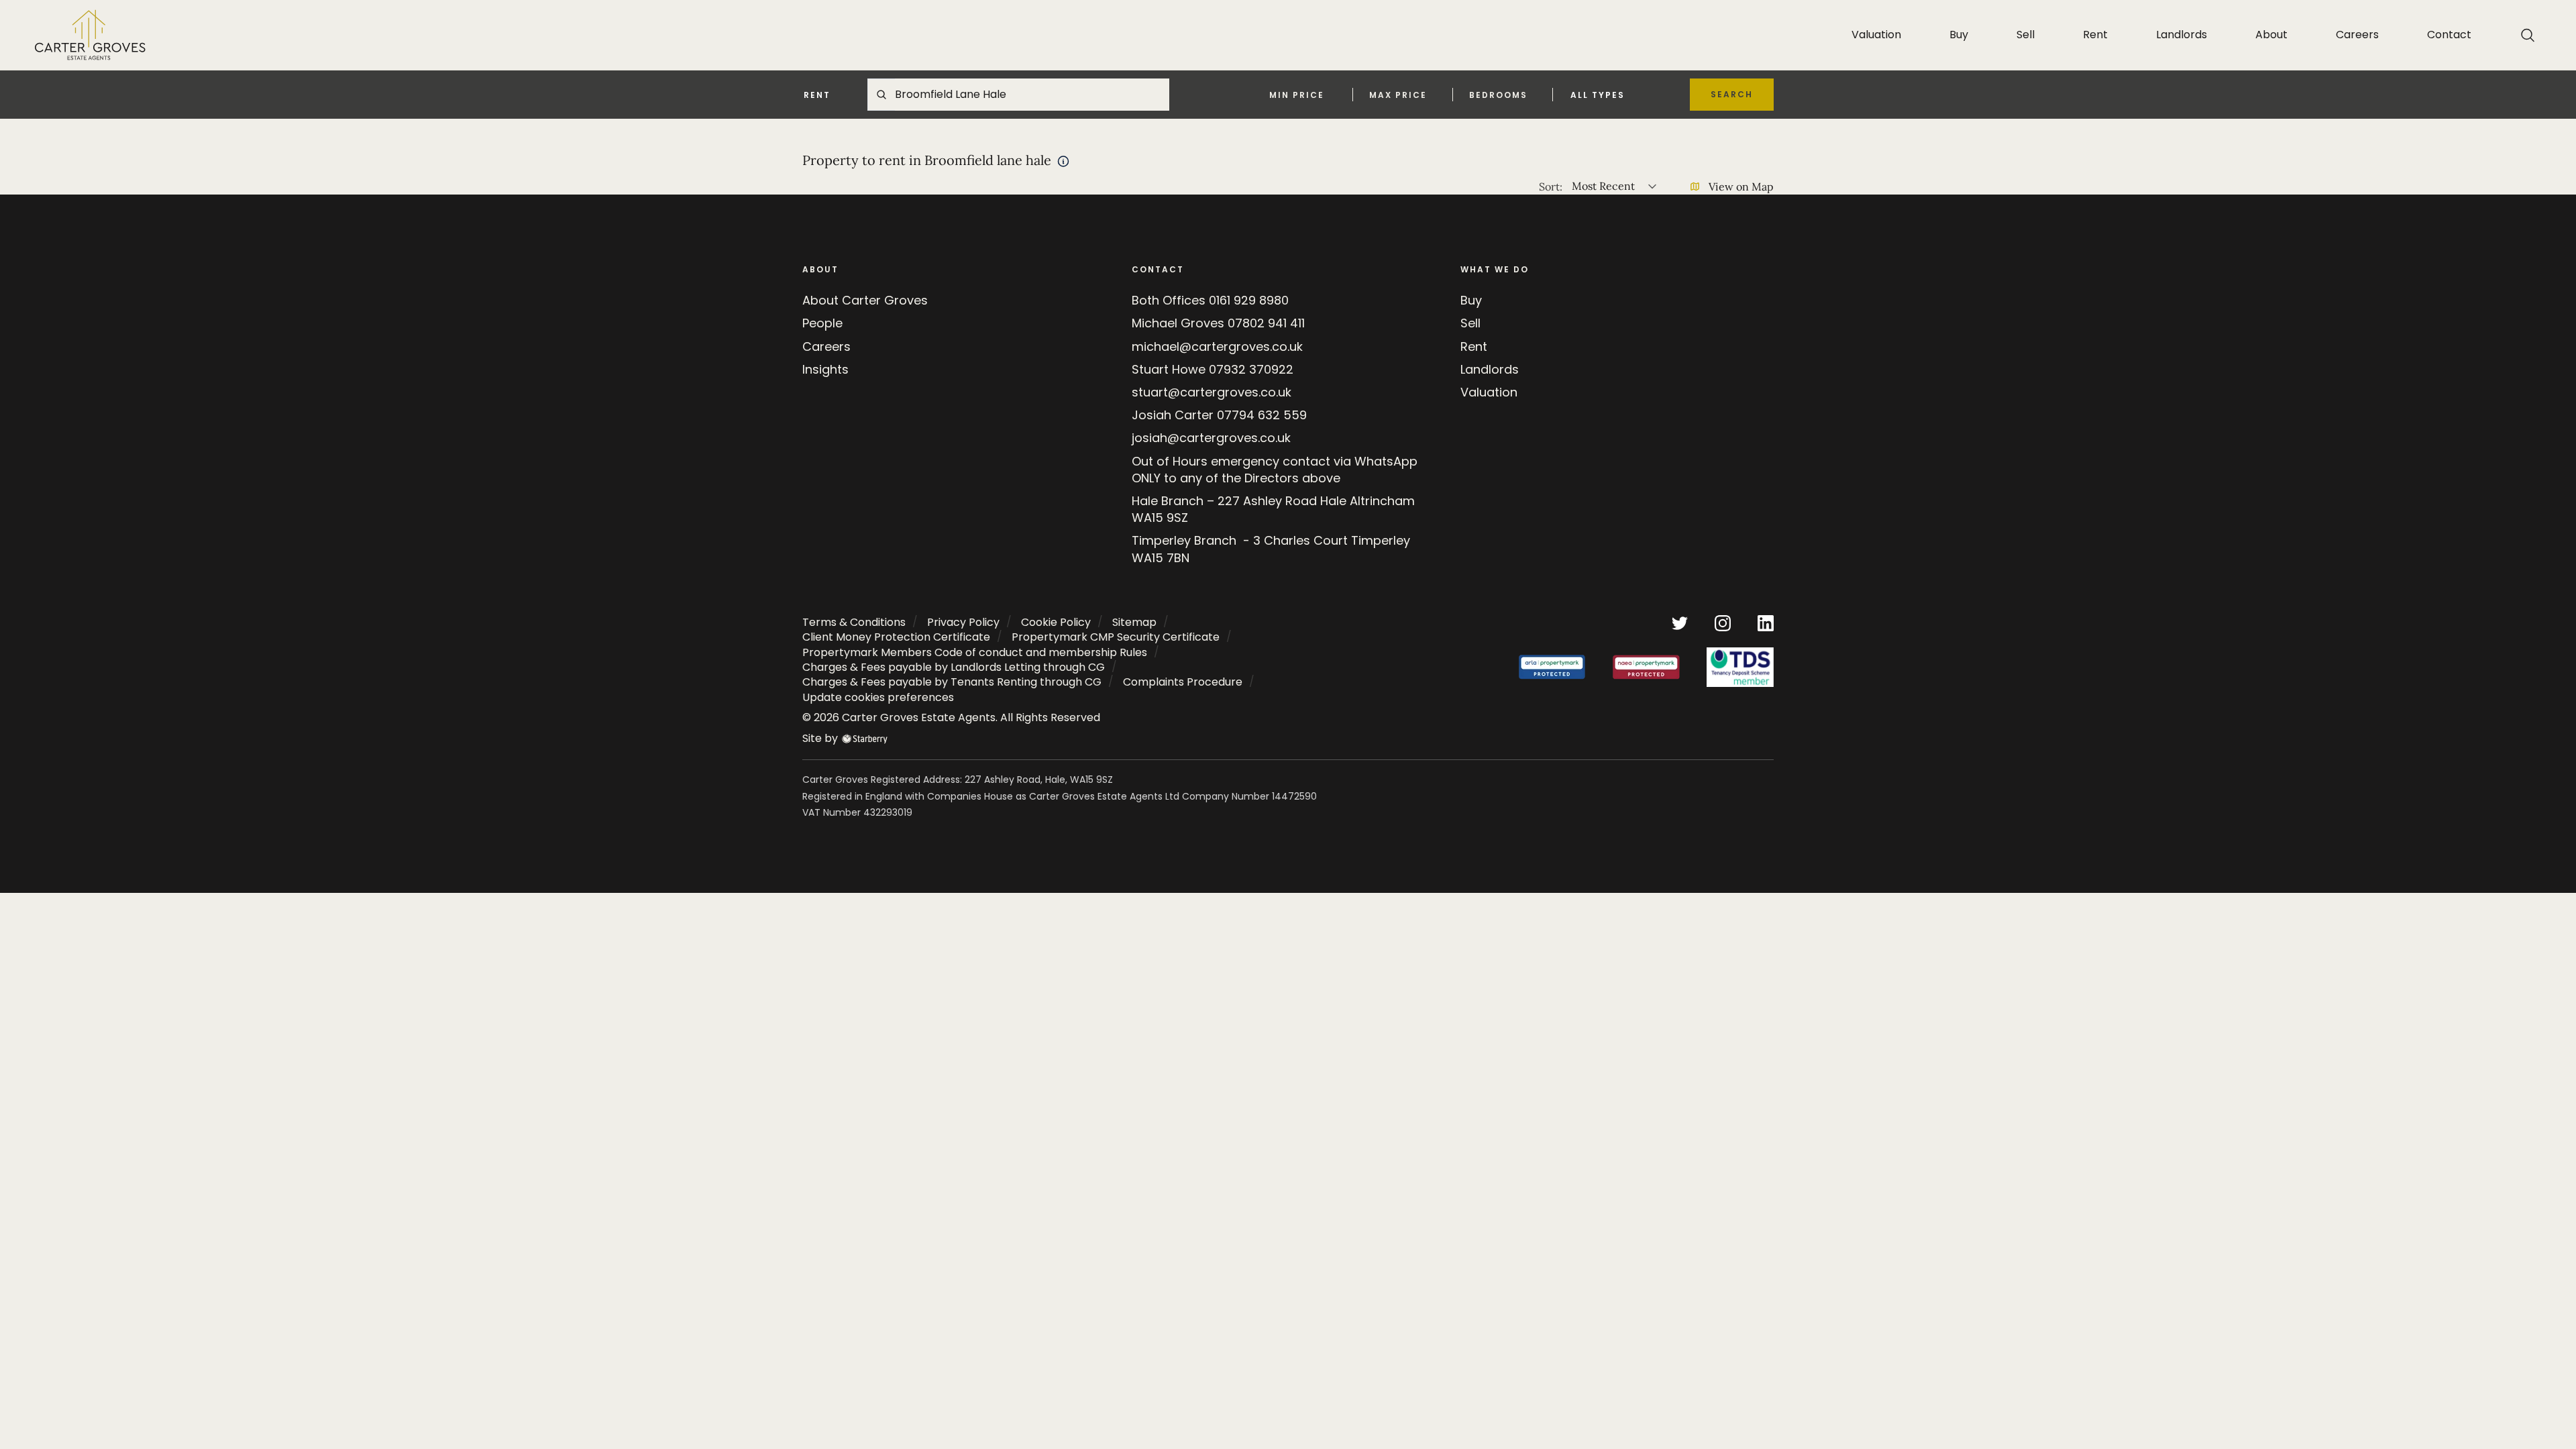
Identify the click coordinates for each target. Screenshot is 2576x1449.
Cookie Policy (1056, 622)
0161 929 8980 (1249, 300)
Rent (2095, 35)
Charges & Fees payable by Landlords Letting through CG (954, 667)
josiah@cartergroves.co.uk (1211, 438)
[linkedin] (1766, 622)
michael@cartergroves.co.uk (1217, 346)
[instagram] (1723, 622)
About (2271, 35)
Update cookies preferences (878, 697)
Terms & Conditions (854, 622)
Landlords (2182, 35)
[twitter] (1680, 622)
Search (1732, 94)
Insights (825, 369)
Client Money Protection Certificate (896, 637)
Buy (1959, 35)
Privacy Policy (963, 622)
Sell (2026, 35)
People (822, 323)
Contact (2449, 35)
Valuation (1876, 35)
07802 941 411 (1266, 323)
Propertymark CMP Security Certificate (1116, 637)
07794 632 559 (1262, 415)
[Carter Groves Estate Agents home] (90, 35)
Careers (2357, 35)
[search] (2528, 35)
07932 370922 (1251, 369)
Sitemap (1134, 622)
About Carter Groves (865, 300)
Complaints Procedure (1183, 682)
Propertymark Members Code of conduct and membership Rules (975, 652)
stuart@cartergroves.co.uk (1212, 392)
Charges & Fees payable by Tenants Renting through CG (952, 682)
